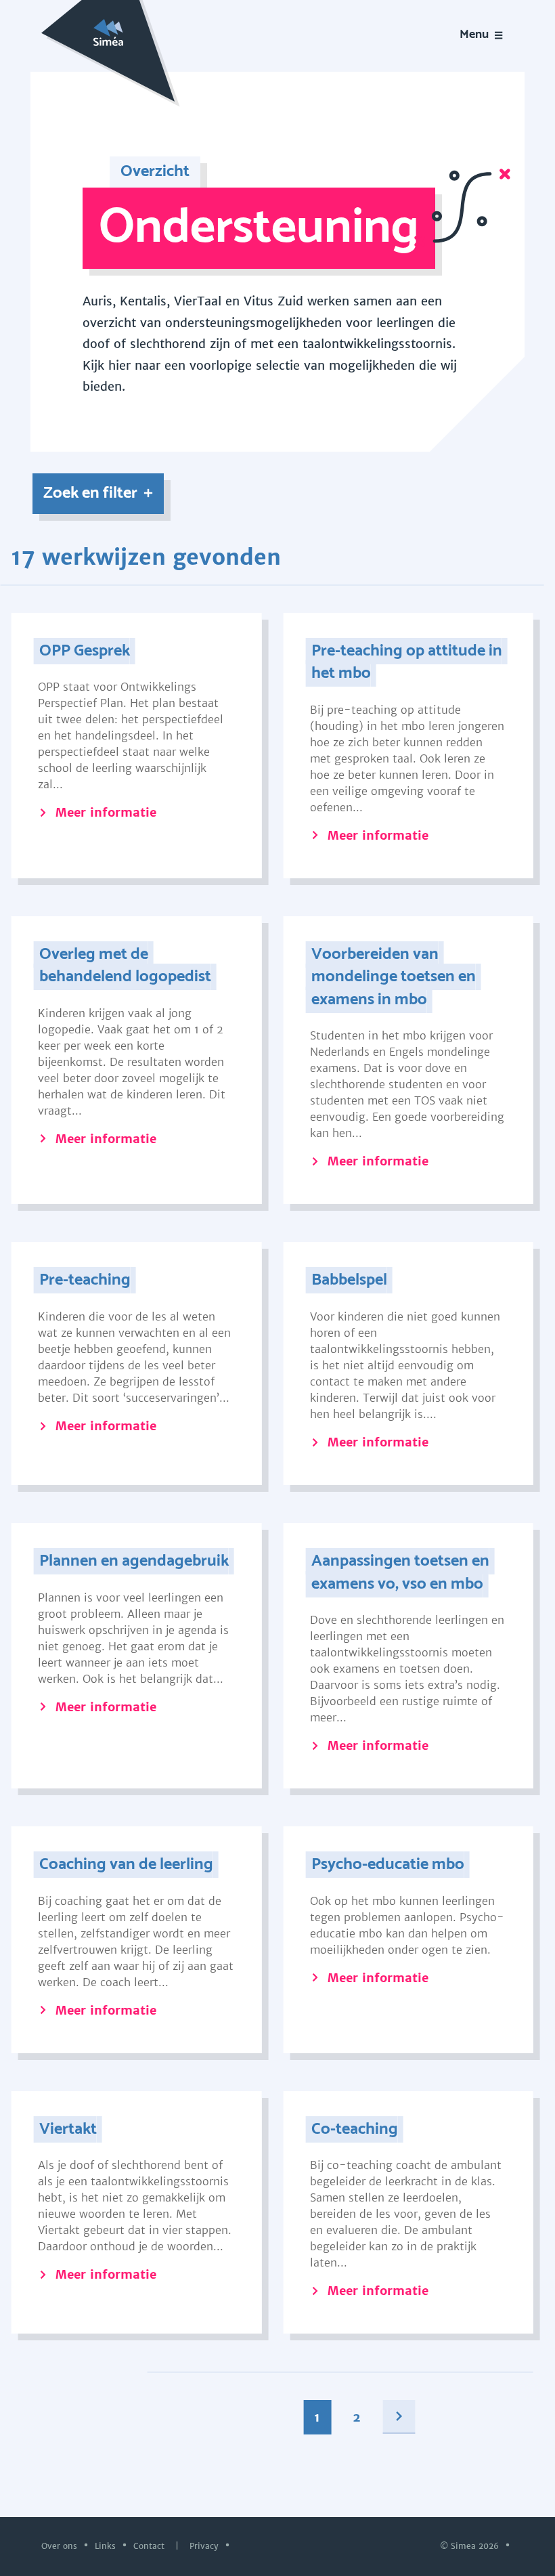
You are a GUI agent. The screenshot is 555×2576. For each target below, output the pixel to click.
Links (107, 2546)
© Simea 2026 (471, 2546)
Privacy (205, 2546)
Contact (150, 2546)
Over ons (61, 2546)
